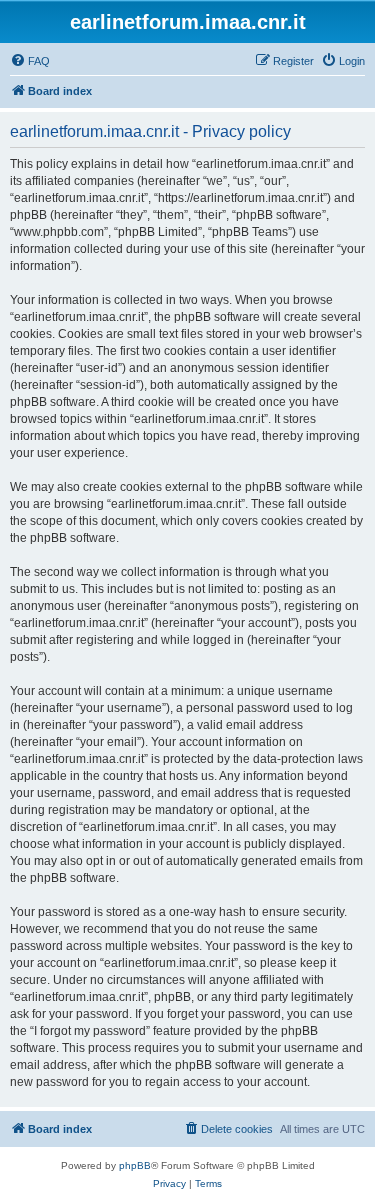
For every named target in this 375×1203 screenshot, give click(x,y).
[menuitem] (30, 61)
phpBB (135, 1165)
